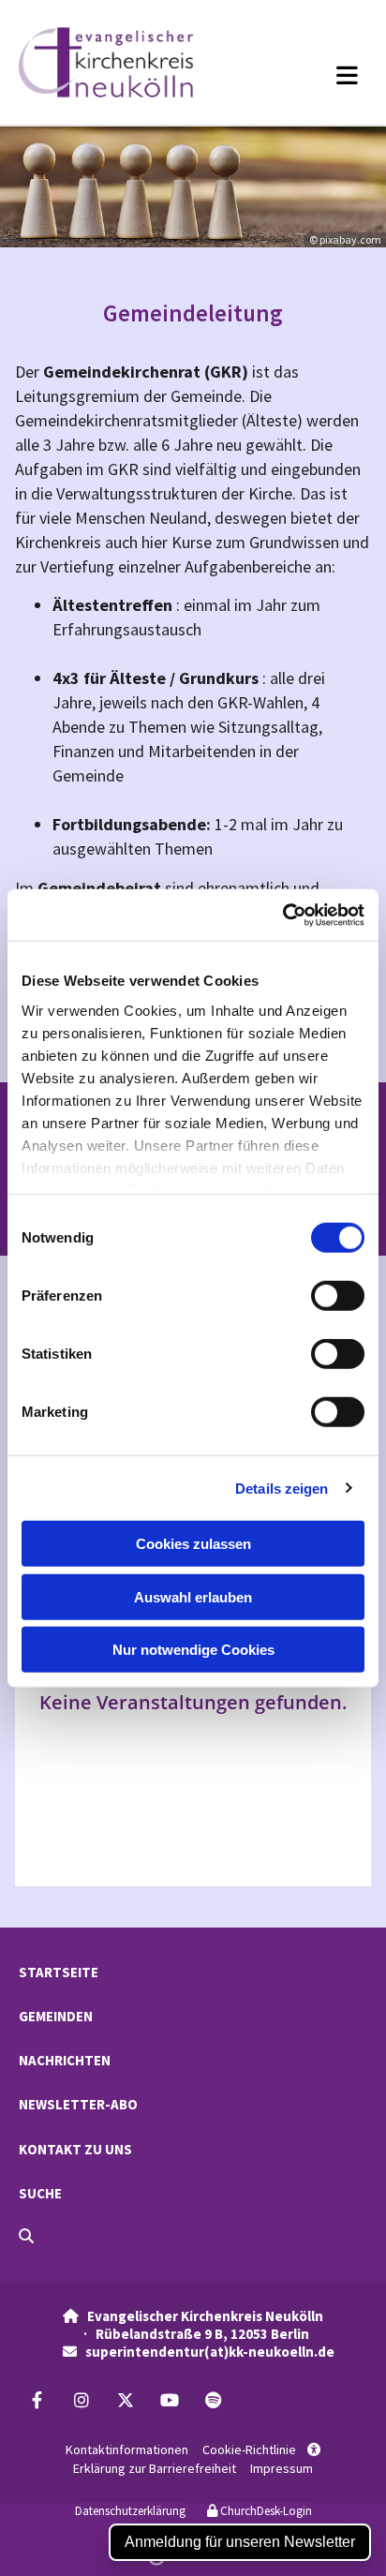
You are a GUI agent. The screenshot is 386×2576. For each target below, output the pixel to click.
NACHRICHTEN (65, 2060)
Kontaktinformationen (127, 2449)
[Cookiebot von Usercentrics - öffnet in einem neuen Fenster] (282, 915)
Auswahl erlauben (193, 1596)
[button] (316, 75)
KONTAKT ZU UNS (75, 2149)
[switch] (338, 1296)
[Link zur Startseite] (128, 62)
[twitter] (125, 2400)
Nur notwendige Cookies (193, 1650)
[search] (26, 2236)
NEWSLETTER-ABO (78, 2104)
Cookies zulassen (193, 1544)
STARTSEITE (59, 1972)
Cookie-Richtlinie (249, 2449)
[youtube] (169, 2400)
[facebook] (37, 2400)
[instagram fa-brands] (81, 2400)
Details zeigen (282, 1488)
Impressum (282, 2468)
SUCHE (40, 2193)
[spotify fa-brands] (213, 2400)
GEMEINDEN (56, 2016)
